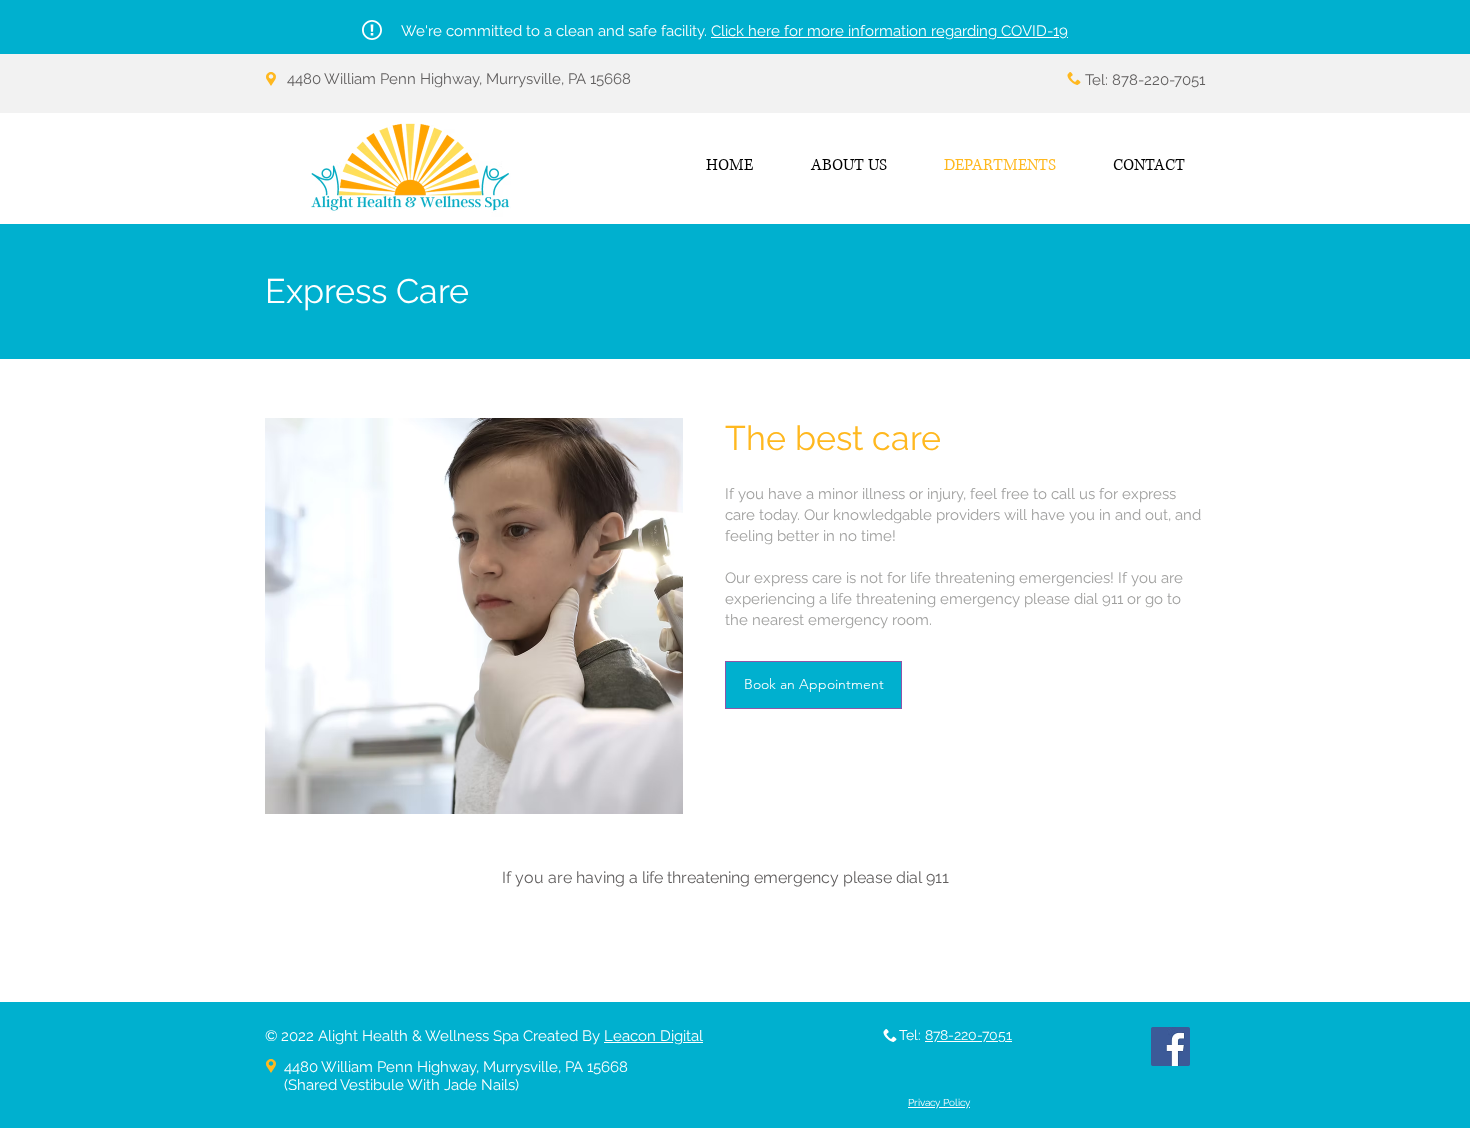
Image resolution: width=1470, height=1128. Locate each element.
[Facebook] (1170, 1046)
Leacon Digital (653, 1036)
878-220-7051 (968, 1035)
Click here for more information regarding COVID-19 (889, 31)
